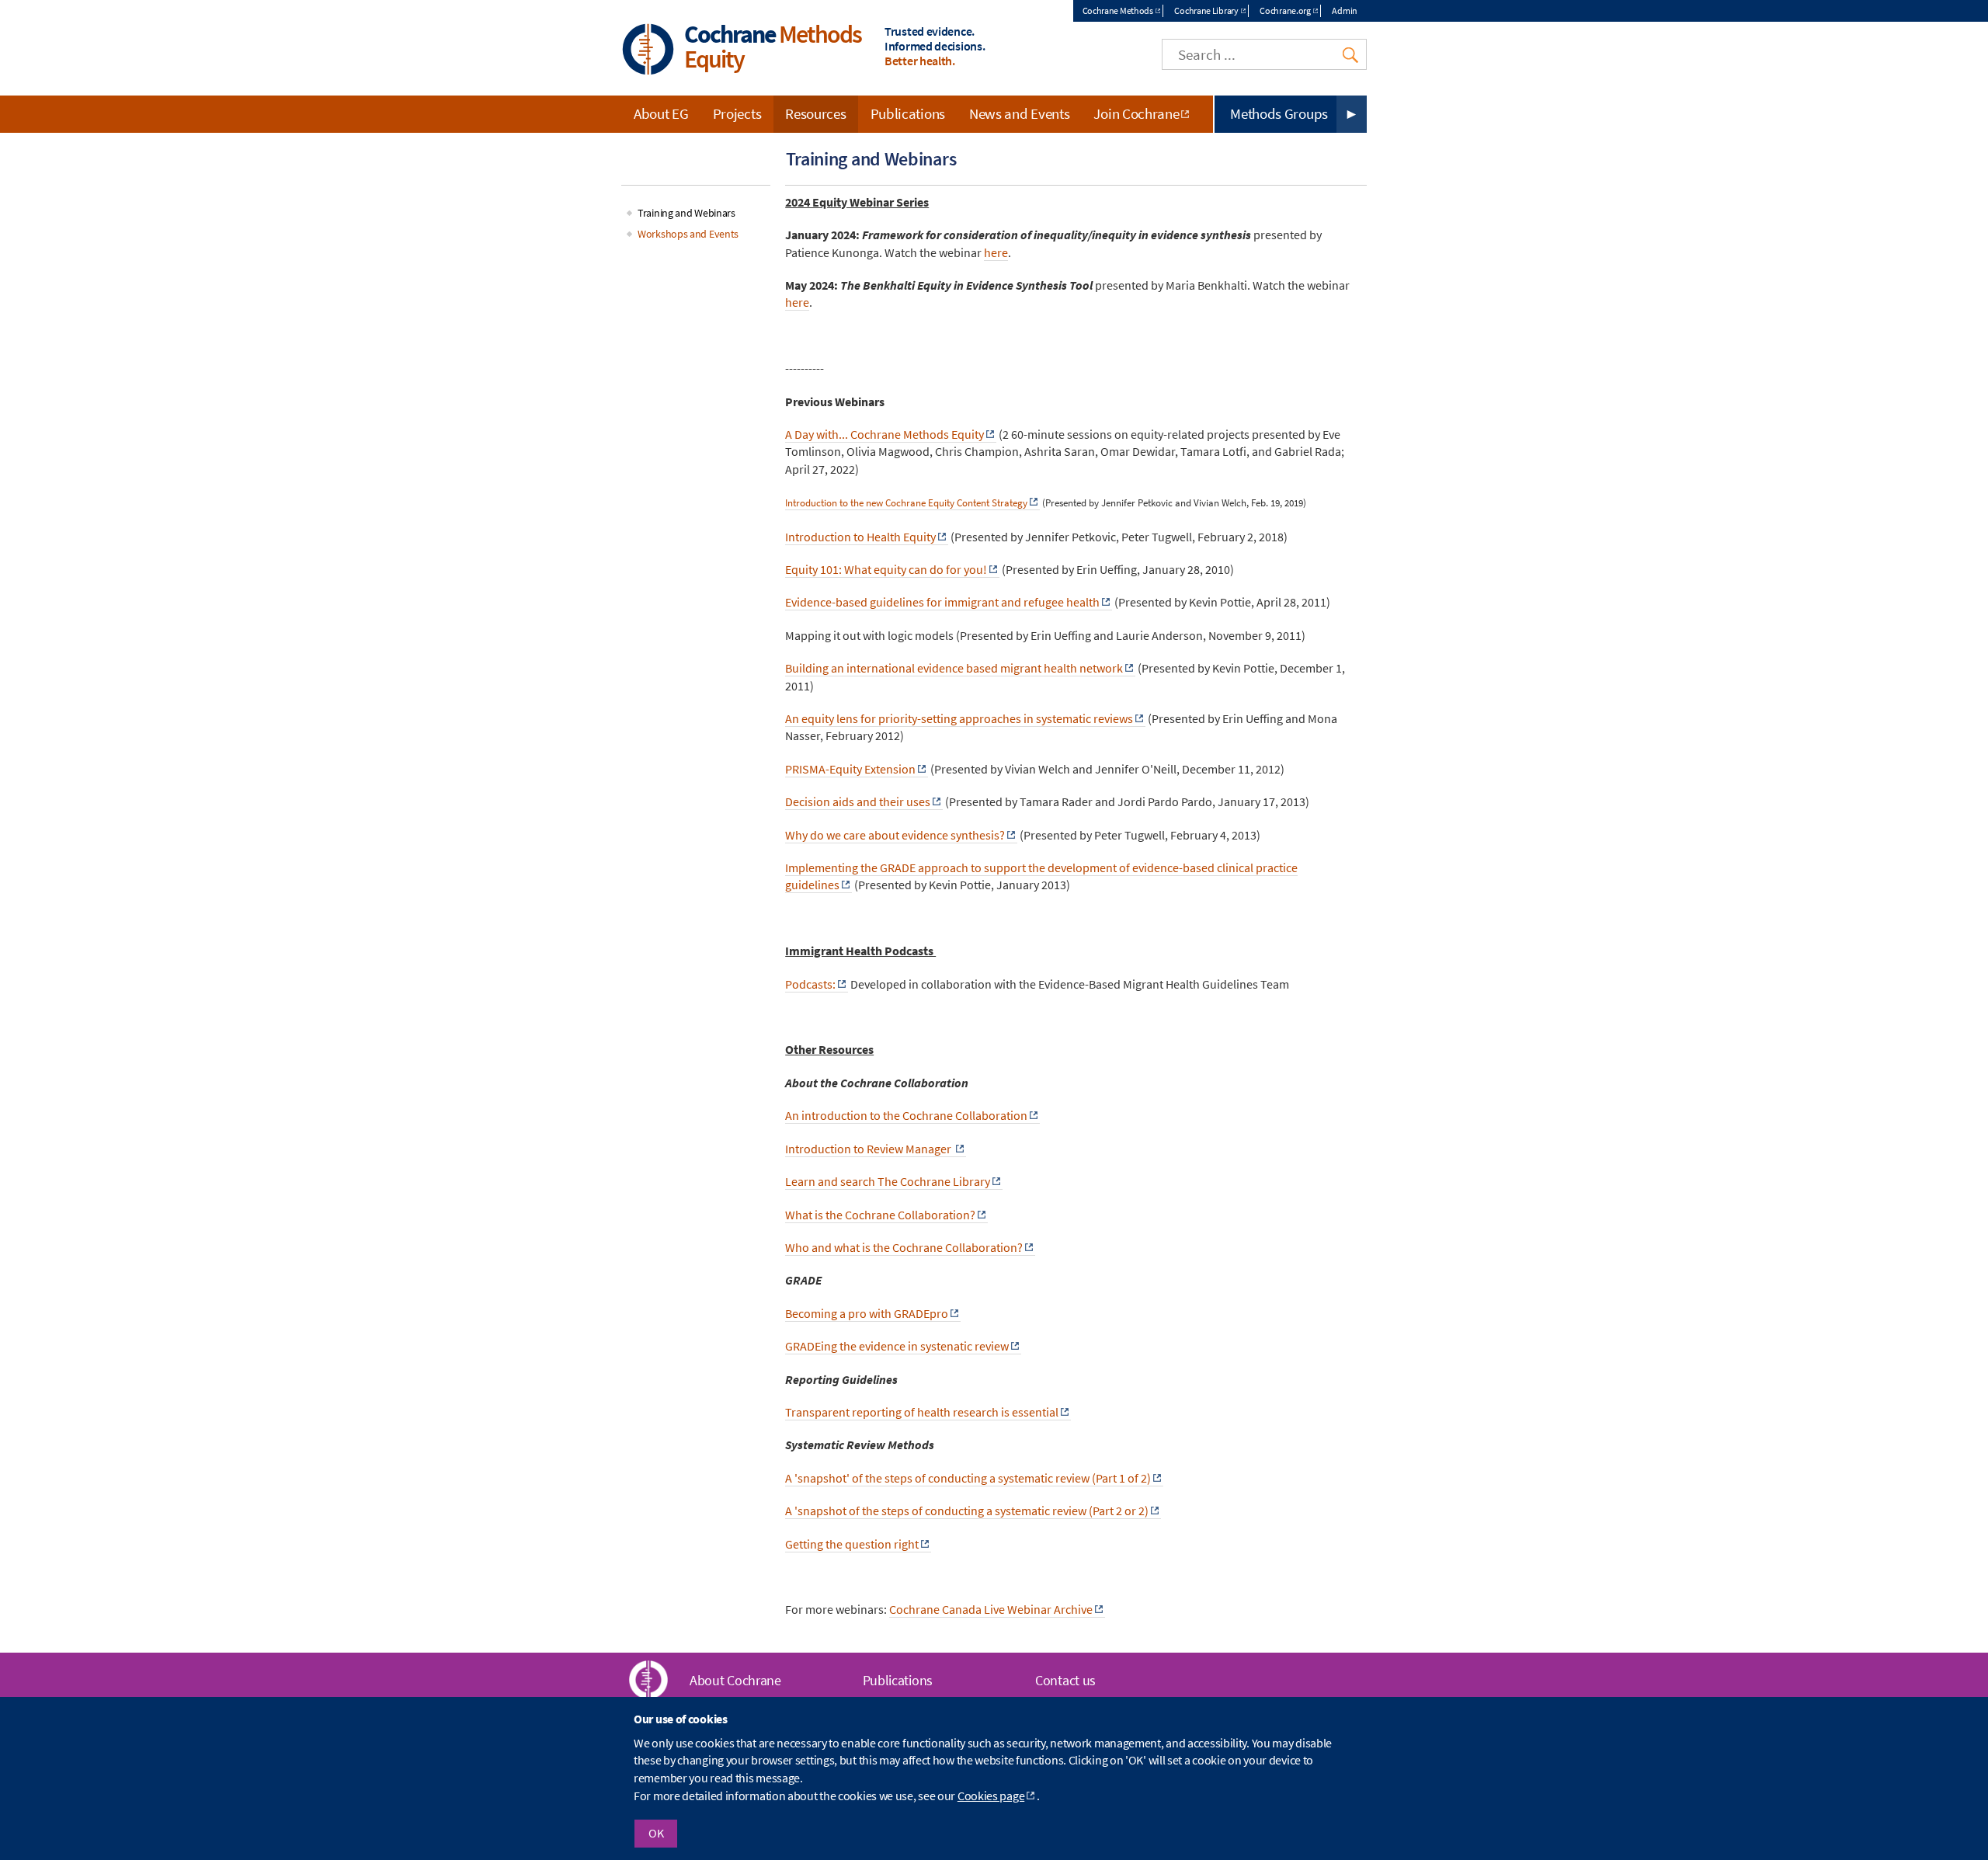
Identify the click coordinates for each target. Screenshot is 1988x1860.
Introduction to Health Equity (860, 537)
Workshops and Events (688, 234)
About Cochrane (735, 1680)
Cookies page (991, 1796)
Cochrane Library (1206, 10)
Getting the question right (852, 1544)
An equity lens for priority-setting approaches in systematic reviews (959, 718)
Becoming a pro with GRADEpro (867, 1313)
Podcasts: (810, 984)
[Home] (648, 51)
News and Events (1020, 113)
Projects (737, 113)
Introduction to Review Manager (869, 1149)
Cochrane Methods (1118, 10)
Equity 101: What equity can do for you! (886, 569)
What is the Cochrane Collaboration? (880, 1215)
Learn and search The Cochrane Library (888, 1181)
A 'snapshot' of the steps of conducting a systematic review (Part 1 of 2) (968, 1478)
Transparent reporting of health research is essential (922, 1412)
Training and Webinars (686, 213)
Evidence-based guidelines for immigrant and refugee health (942, 602)
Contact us (1065, 1680)
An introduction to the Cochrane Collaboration (906, 1115)
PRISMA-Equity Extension (850, 769)
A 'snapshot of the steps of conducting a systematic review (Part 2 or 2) (967, 1511)
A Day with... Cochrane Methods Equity (885, 434)
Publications (908, 113)
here (797, 302)
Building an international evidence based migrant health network (954, 668)
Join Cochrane (1136, 113)
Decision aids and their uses (858, 801)
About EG (661, 113)
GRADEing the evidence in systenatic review (897, 1346)
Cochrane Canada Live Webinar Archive (991, 1609)
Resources (815, 113)
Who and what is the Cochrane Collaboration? (904, 1247)
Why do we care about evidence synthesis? (895, 835)
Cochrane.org (1285, 10)
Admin (1345, 10)
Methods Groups (1279, 113)
